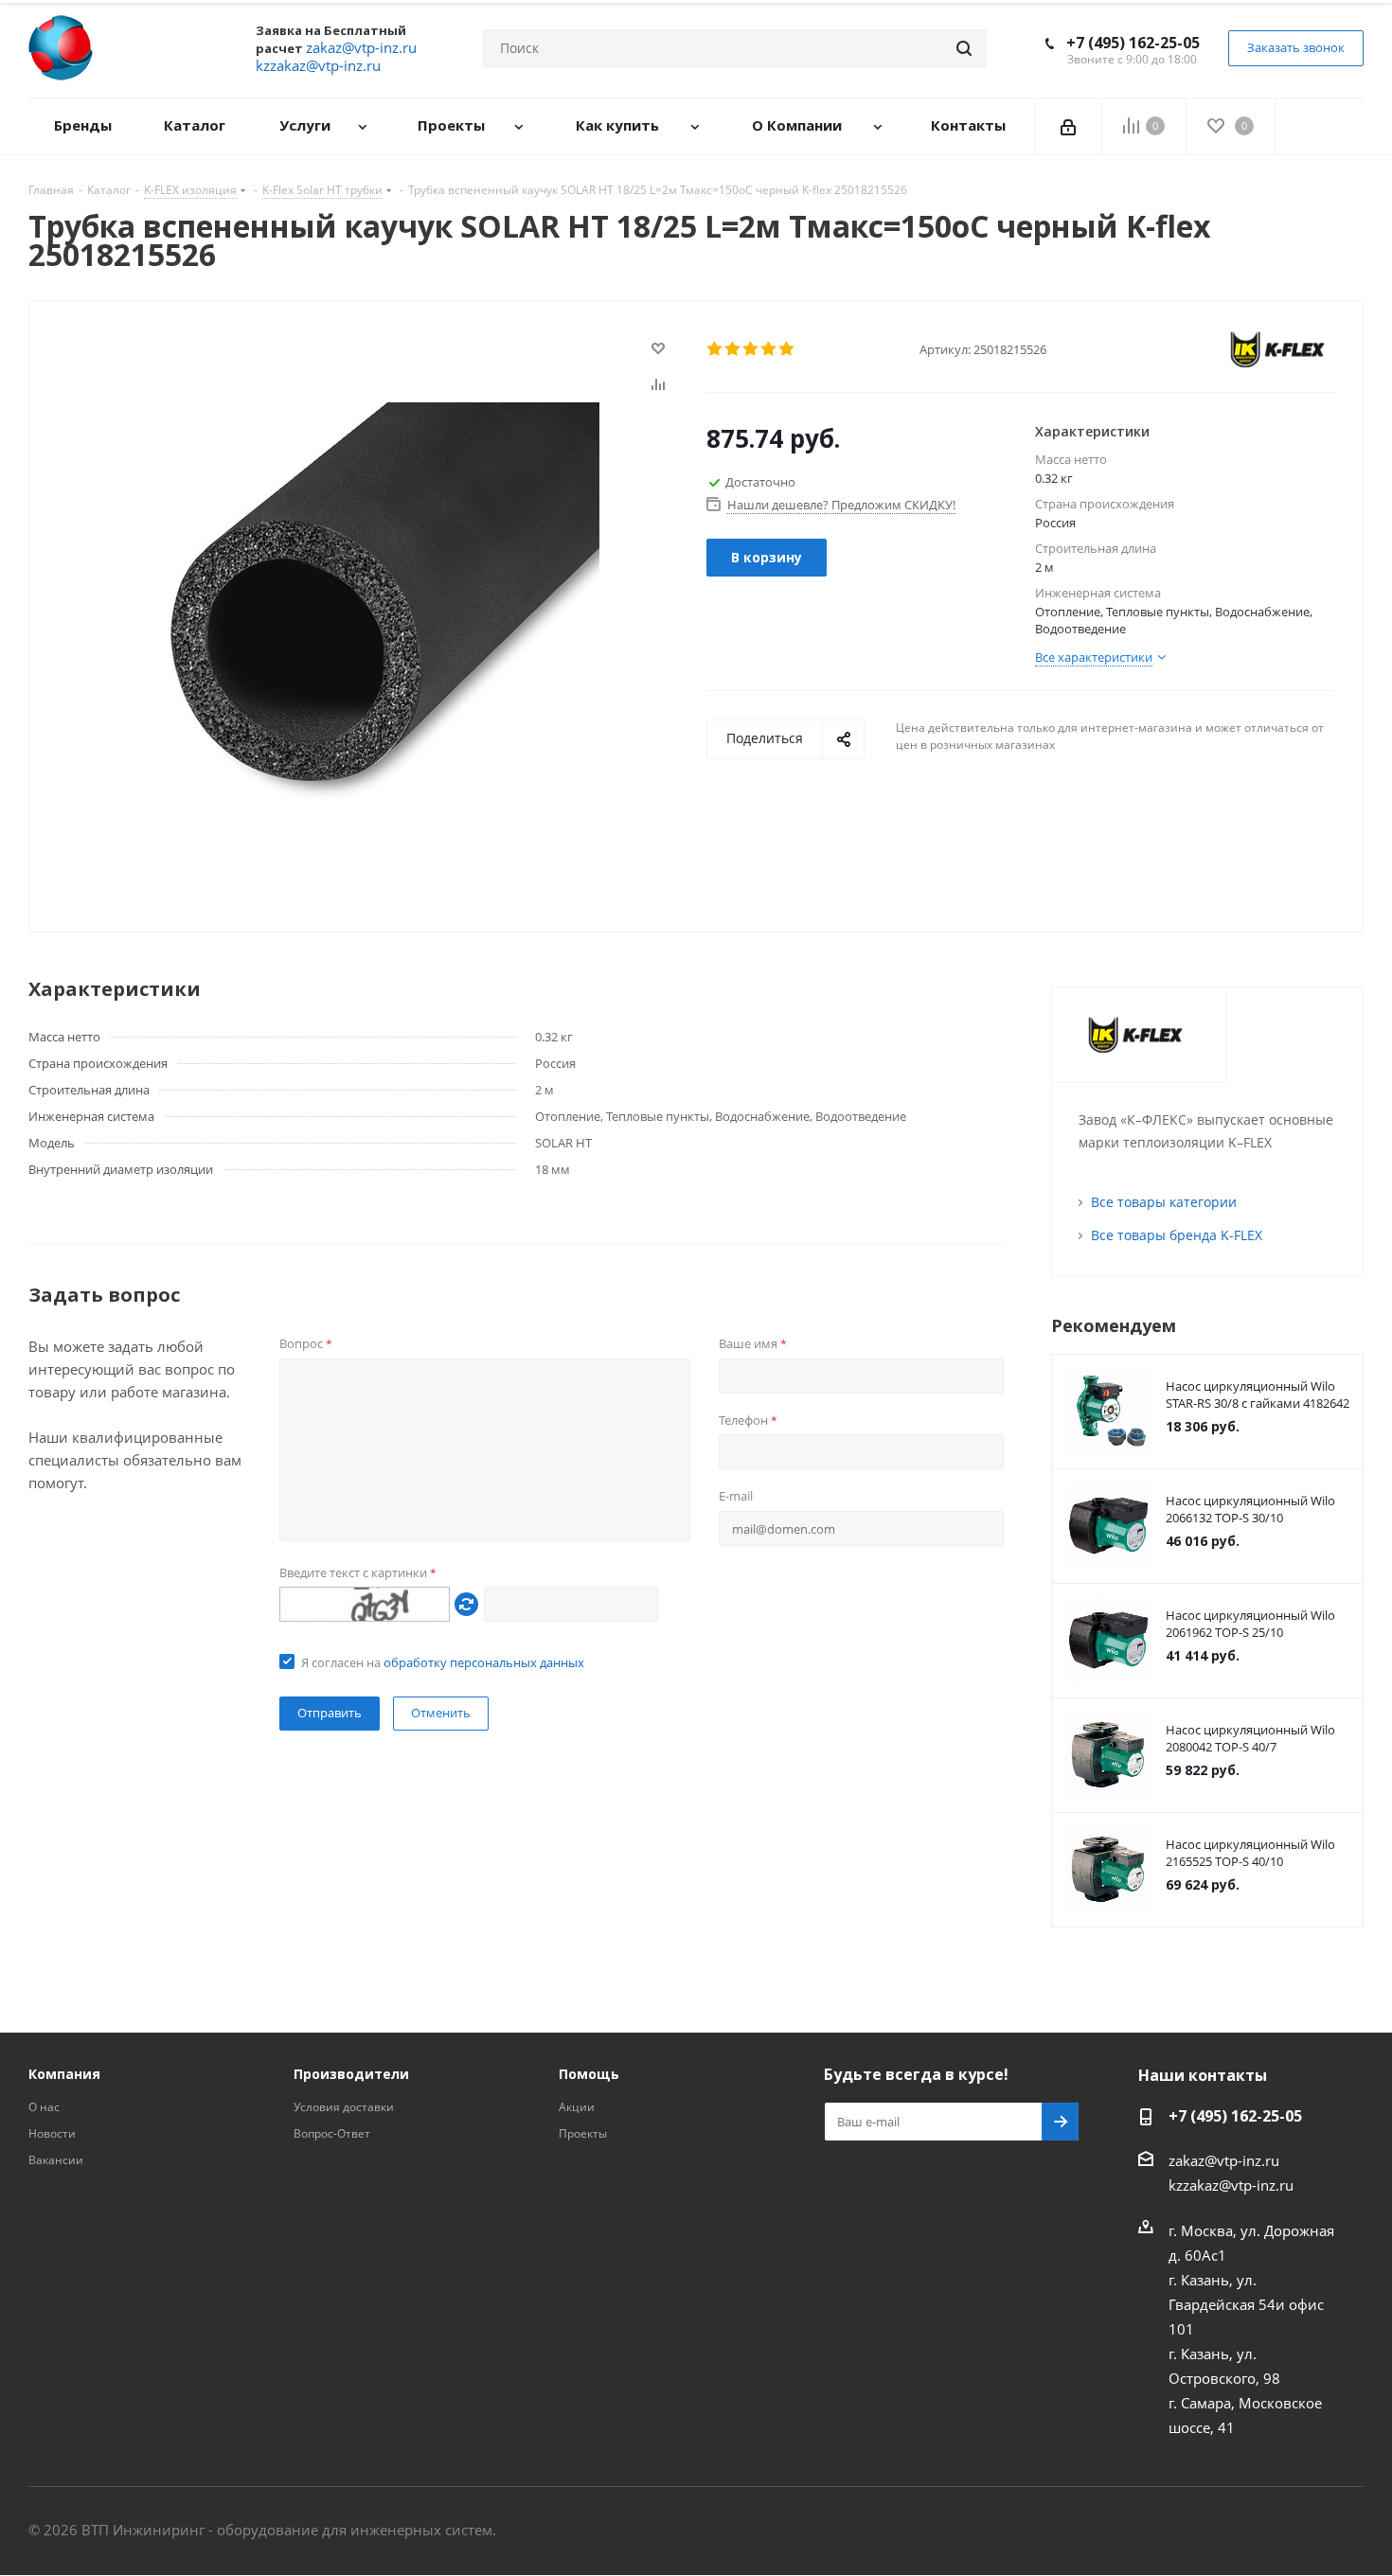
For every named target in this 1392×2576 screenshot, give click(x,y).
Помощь (589, 2074)
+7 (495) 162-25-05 (1133, 43)
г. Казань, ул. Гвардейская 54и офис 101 (1246, 2304)
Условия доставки (344, 2107)
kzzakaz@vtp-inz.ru (1231, 2185)
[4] (769, 349)
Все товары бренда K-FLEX (1177, 1235)
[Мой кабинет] (1068, 126)
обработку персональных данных (484, 1662)
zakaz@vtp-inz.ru (1224, 2160)
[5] (787, 349)
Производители (351, 2074)
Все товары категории (1164, 1202)
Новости (52, 2133)
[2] (733, 349)
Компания (64, 2074)
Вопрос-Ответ (332, 2133)
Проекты (583, 2133)
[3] (751, 349)
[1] (715, 349)
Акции (577, 2107)
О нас (44, 2107)
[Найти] (964, 48)
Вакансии (56, 2160)
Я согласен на (443, 1662)
